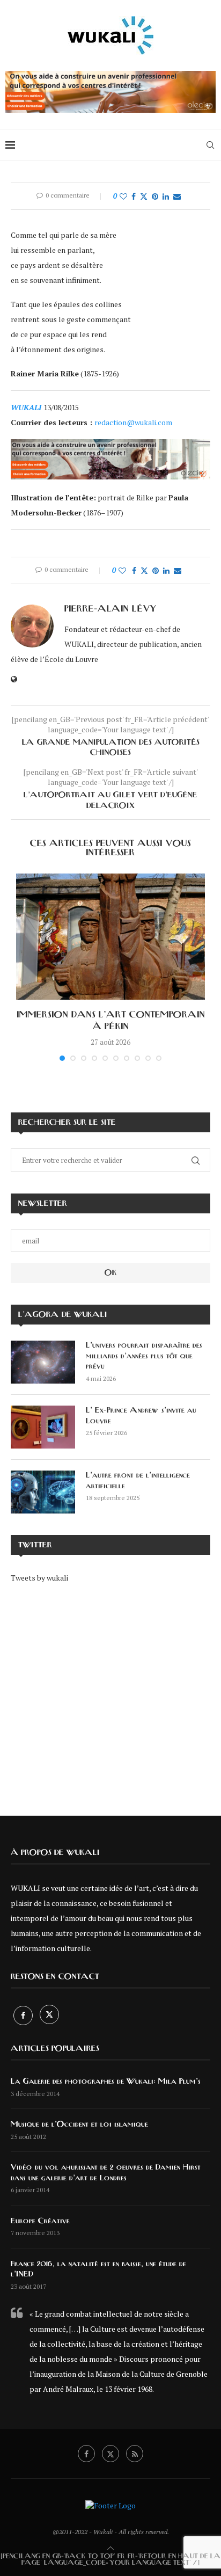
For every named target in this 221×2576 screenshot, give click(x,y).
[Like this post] (123, 196)
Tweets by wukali (39, 1578)
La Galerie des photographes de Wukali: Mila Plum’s (106, 2082)
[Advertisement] (110, 1692)
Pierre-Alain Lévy (110, 609)
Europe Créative (40, 2221)
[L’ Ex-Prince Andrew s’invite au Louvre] (43, 1427)
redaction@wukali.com (133, 422)
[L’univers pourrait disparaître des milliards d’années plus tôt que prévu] (43, 1362)
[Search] (210, 145)
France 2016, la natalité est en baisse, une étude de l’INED (98, 2269)
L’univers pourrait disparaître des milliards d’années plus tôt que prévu (144, 1356)
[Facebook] (24, 2015)
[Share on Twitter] (144, 196)
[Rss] (135, 2454)
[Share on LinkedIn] (166, 196)
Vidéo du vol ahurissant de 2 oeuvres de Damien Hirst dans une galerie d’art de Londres (106, 2173)
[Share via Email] (177, 196)
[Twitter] (49, 2015)
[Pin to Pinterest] (155, 196)
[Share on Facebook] (134, 196)
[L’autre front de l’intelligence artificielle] (43, 1492)
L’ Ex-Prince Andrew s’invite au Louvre (141, 1416)
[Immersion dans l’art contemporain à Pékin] (110, 937)
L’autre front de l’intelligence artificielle (138, 1481)
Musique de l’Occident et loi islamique (79, 2124)
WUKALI (27, 407)
